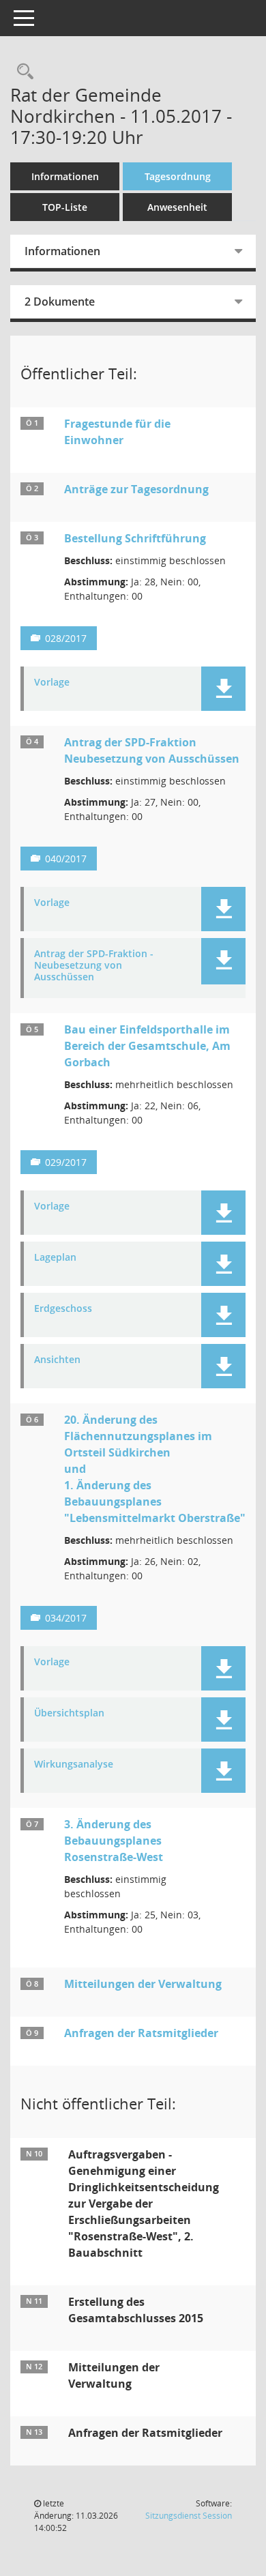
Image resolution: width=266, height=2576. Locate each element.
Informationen (65, 176)
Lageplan (55, 1258)
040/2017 (66, 859)
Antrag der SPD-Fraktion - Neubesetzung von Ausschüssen (94, 965)
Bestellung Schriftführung (135, 538)
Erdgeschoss (63, 1309)
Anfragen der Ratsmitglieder (141, 2033)
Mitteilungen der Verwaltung (143, 1984)
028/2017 (66, 638)
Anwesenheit (177, 207)
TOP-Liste (65, 207)
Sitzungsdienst (189, 2516)
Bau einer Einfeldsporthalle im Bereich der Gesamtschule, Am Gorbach (147, 1046)
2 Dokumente (60, 302)
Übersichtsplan (69, 1713)
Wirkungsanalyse (74, 1765)
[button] (223, 689)
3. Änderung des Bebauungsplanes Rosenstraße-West (114, 1841)
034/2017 (66, 1618)
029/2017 (66, 1162)
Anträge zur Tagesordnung (136, 489)
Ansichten (57, 1360)
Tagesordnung (178, 176)
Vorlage (52, 683)
